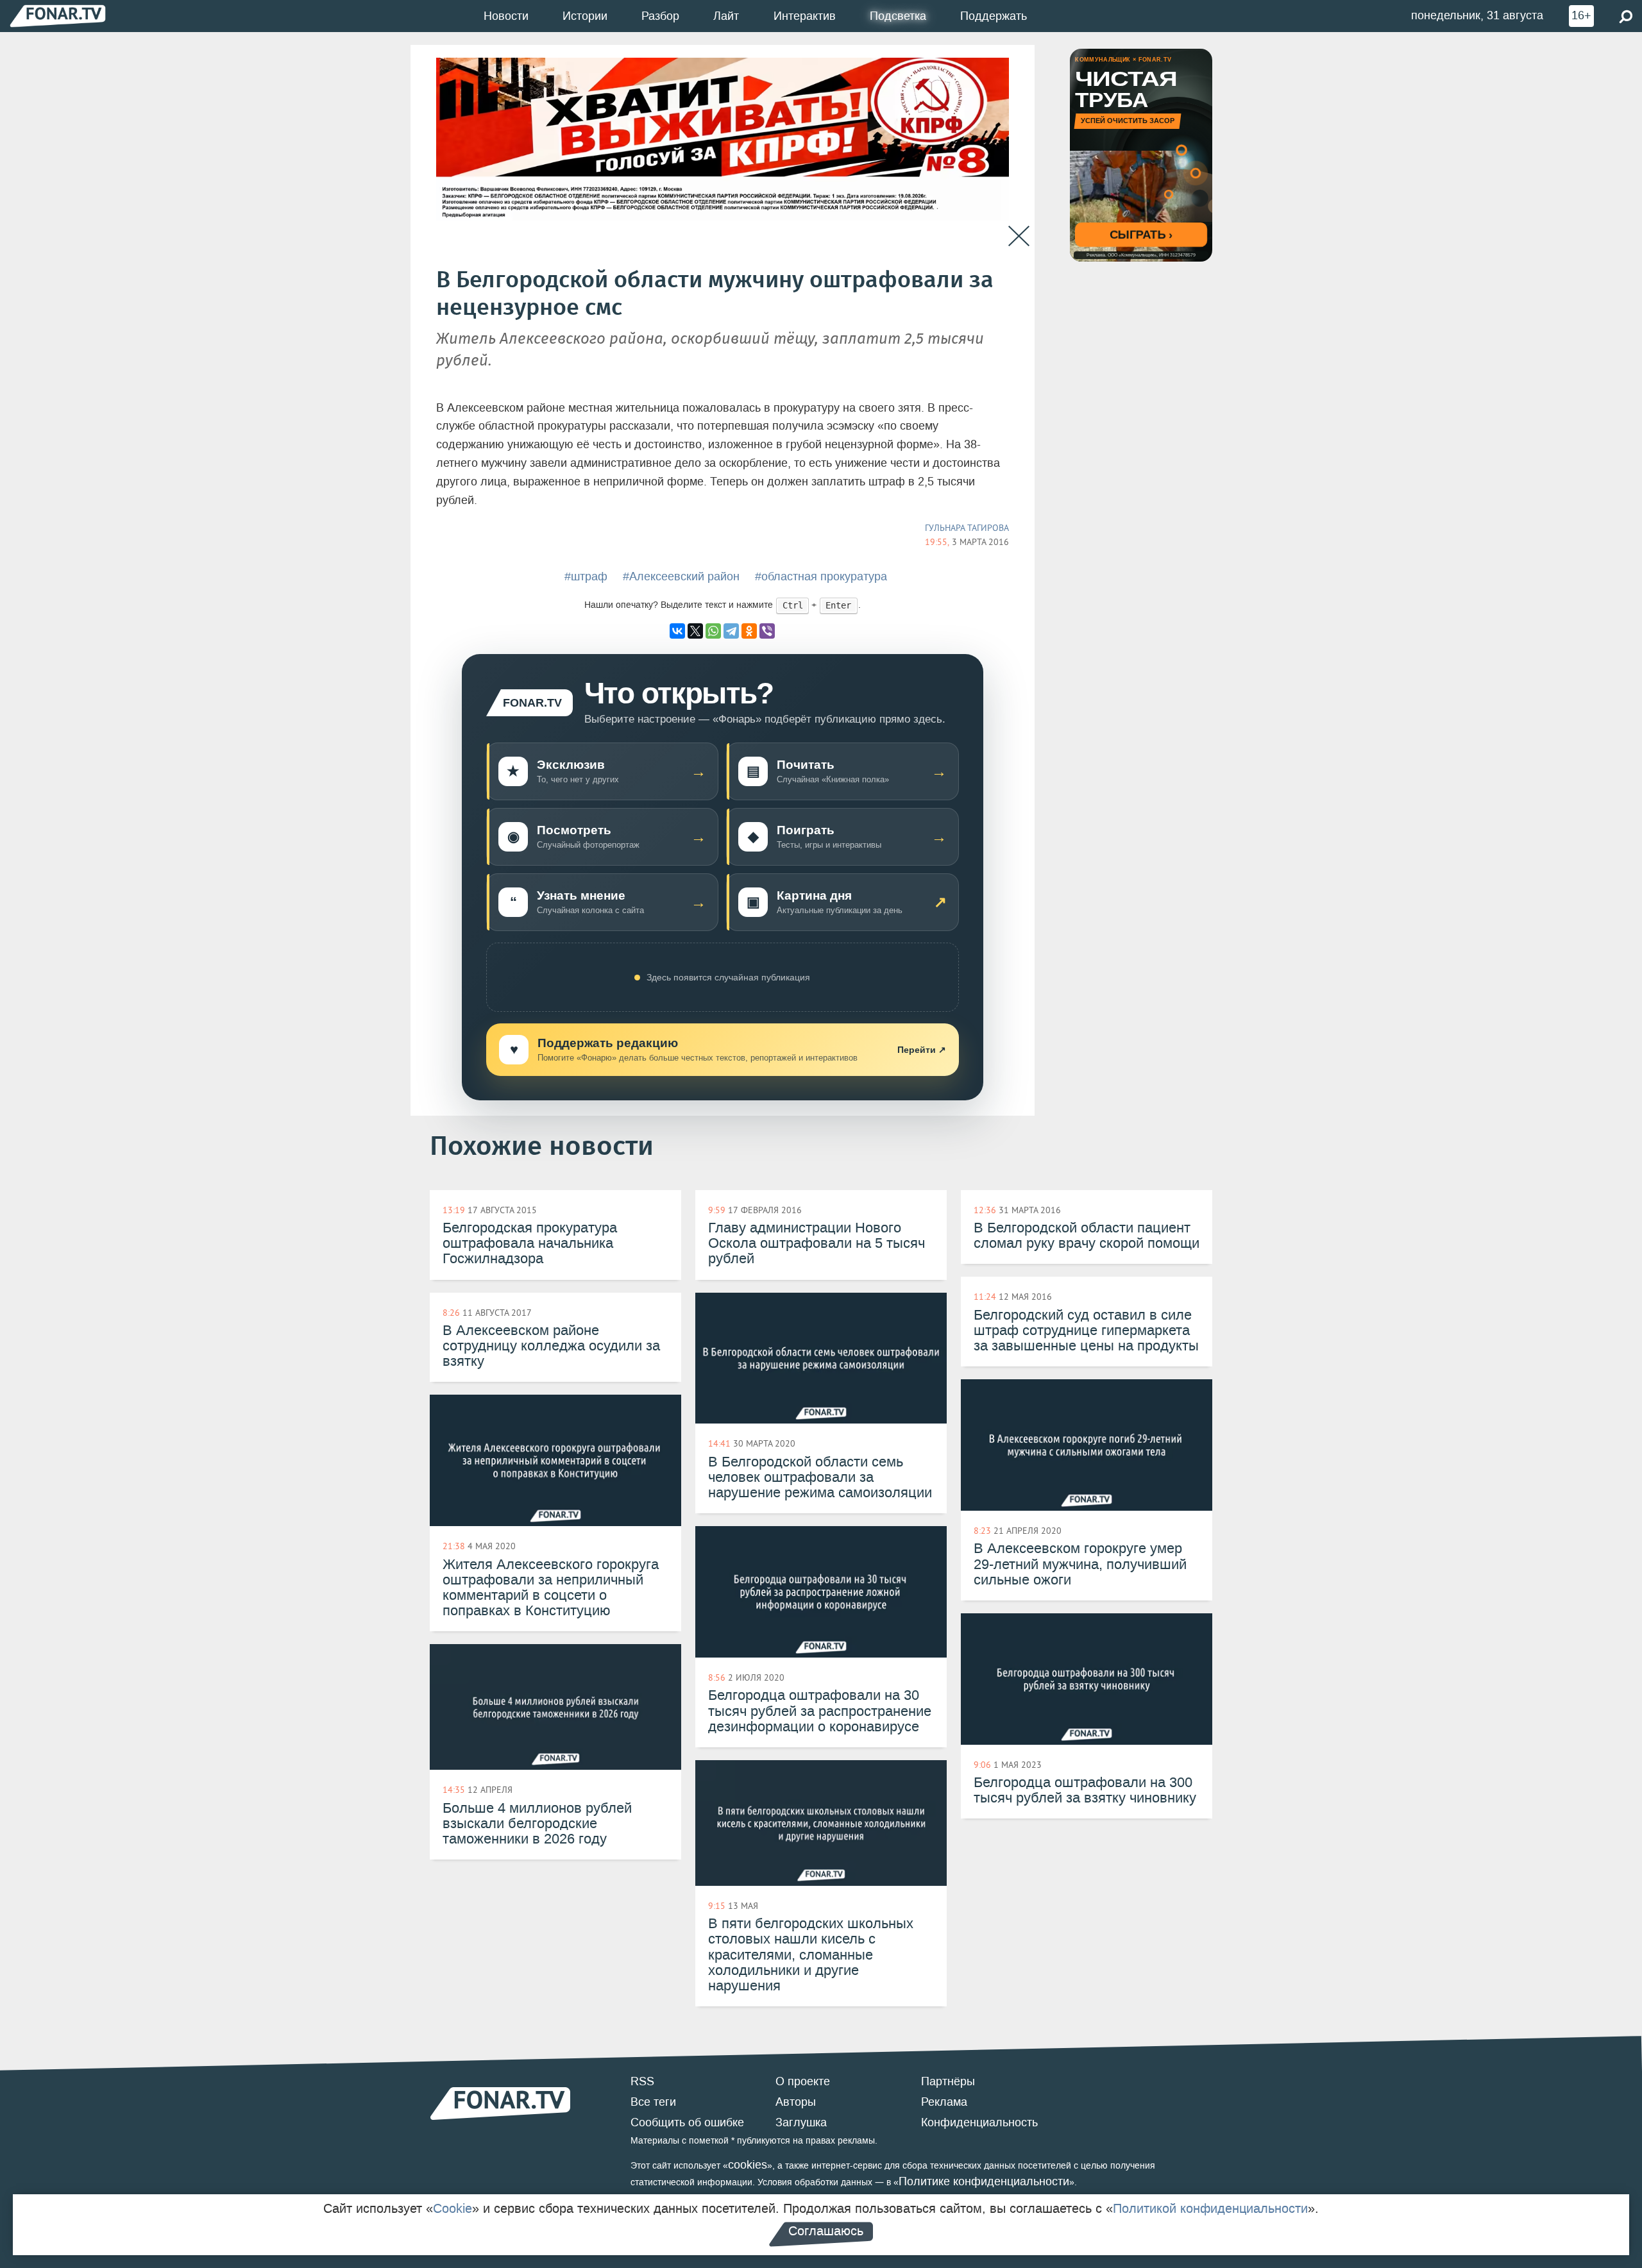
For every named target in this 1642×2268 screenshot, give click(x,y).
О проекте (803, 2081)
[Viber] (767, 631)
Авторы (796, 2102)
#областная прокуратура (821, 576)
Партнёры (948, 2081)
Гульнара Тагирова (967, 528)
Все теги (653, 2102)
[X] (695, 631)
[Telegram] (731, 631)
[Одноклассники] (749, 631)
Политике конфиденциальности (984, 2181)
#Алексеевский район (681, 576)
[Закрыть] (1019, 236)
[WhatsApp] (713, 631)
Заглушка (801, 2122)
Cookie (453, 2208)
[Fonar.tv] (58, 16)
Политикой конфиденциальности (1210, 2208)
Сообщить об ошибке (687, 2122)
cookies (748, 2165)
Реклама (944, 2102)
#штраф (586, 576)
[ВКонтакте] (677, 631)
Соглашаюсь (826, 2231)
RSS (642, 2081)
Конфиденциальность (979, 2122)
